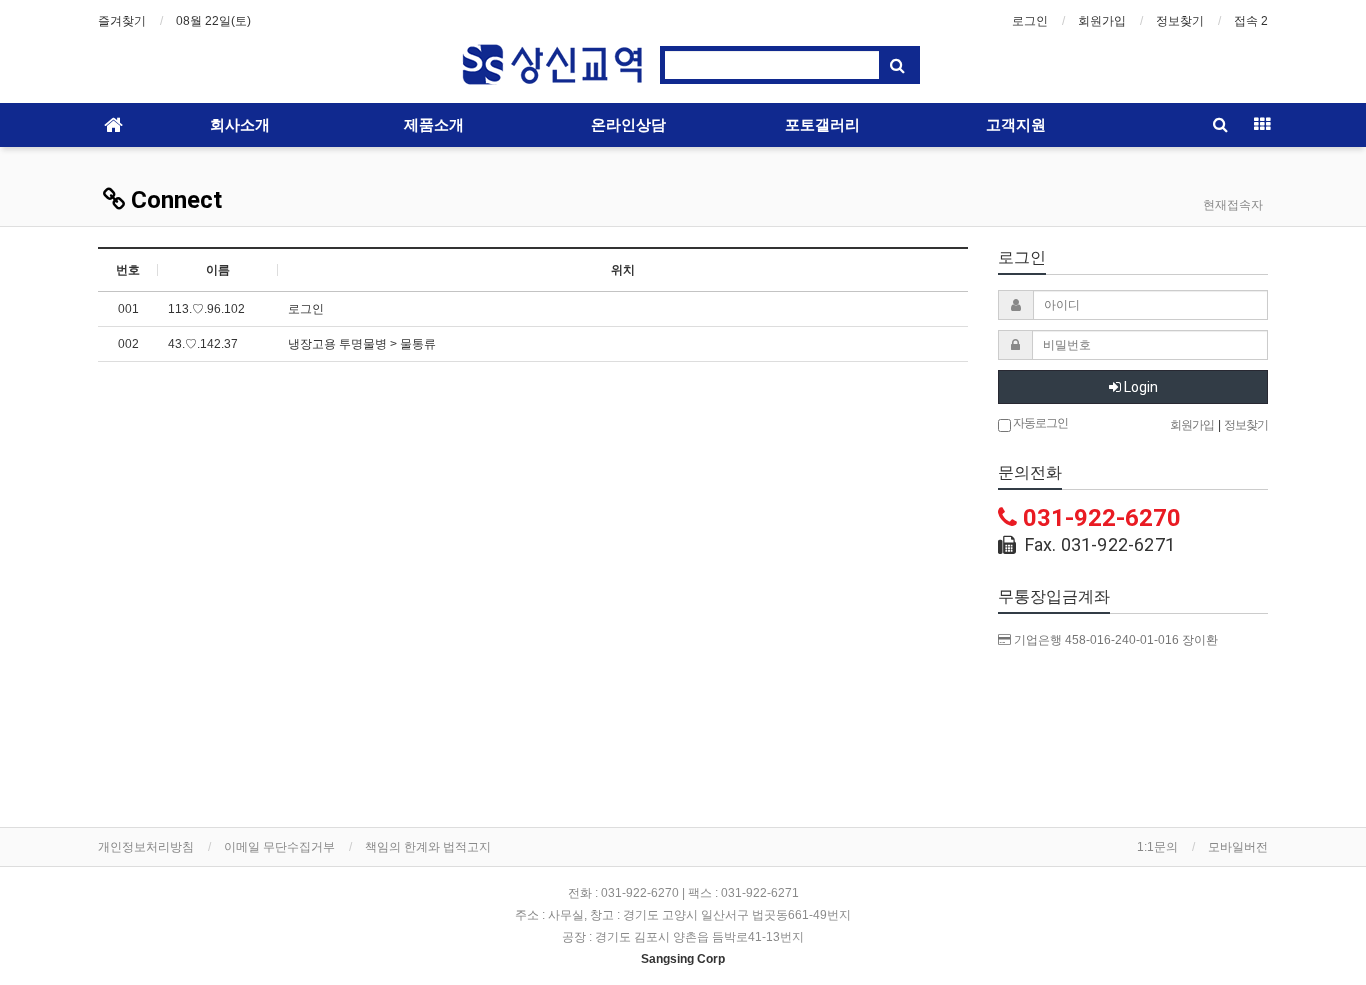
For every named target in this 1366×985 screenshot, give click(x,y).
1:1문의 (1157, 847)
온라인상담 (628, 125)
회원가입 (1102, 21)
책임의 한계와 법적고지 (428, 847)
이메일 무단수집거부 (279, 847)
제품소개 (434, 125)
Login (1139, 387)
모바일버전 (1238, 847)
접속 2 (1251, 21)
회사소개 (240, 125)
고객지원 (1016, 125)
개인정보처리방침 (146, 847)
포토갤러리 (822, 125)
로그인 (1030, 21)
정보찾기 (1180, 21)
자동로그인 (1039, 423)
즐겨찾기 (122, 21)
